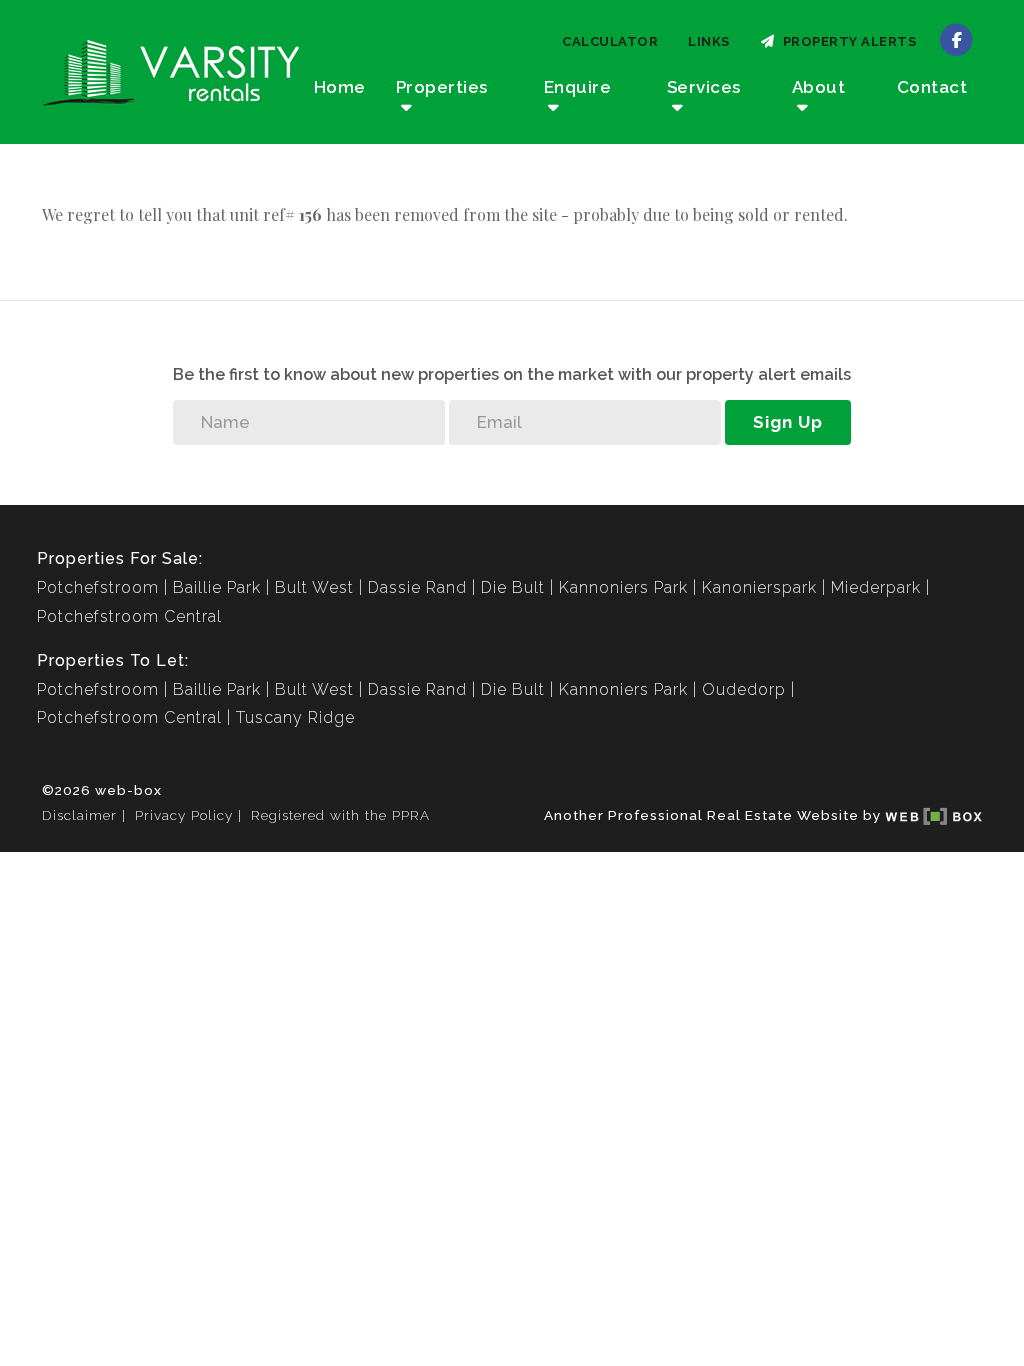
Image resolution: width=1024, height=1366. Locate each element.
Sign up (788, 422)
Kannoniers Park (623, 587)
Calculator (610, 41)
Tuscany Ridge (295, 717)
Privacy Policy (184, 815)
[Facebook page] (956, 38)
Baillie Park (217, 587)
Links (709, 41)
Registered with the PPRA (340, 815)
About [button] (819, 87)
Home (340, 87)
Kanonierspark (759, 587)
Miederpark (876, 587)
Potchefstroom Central (129, 616)
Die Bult (513, 587)
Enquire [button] (578, 87)
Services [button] (704, 87)
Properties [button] (442, 87)
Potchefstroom (98, 587)
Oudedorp (744, 689)
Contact (932, 87)
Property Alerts (846, 41)
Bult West (314, 587)
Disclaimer (79, 815)
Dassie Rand (417, 587)
